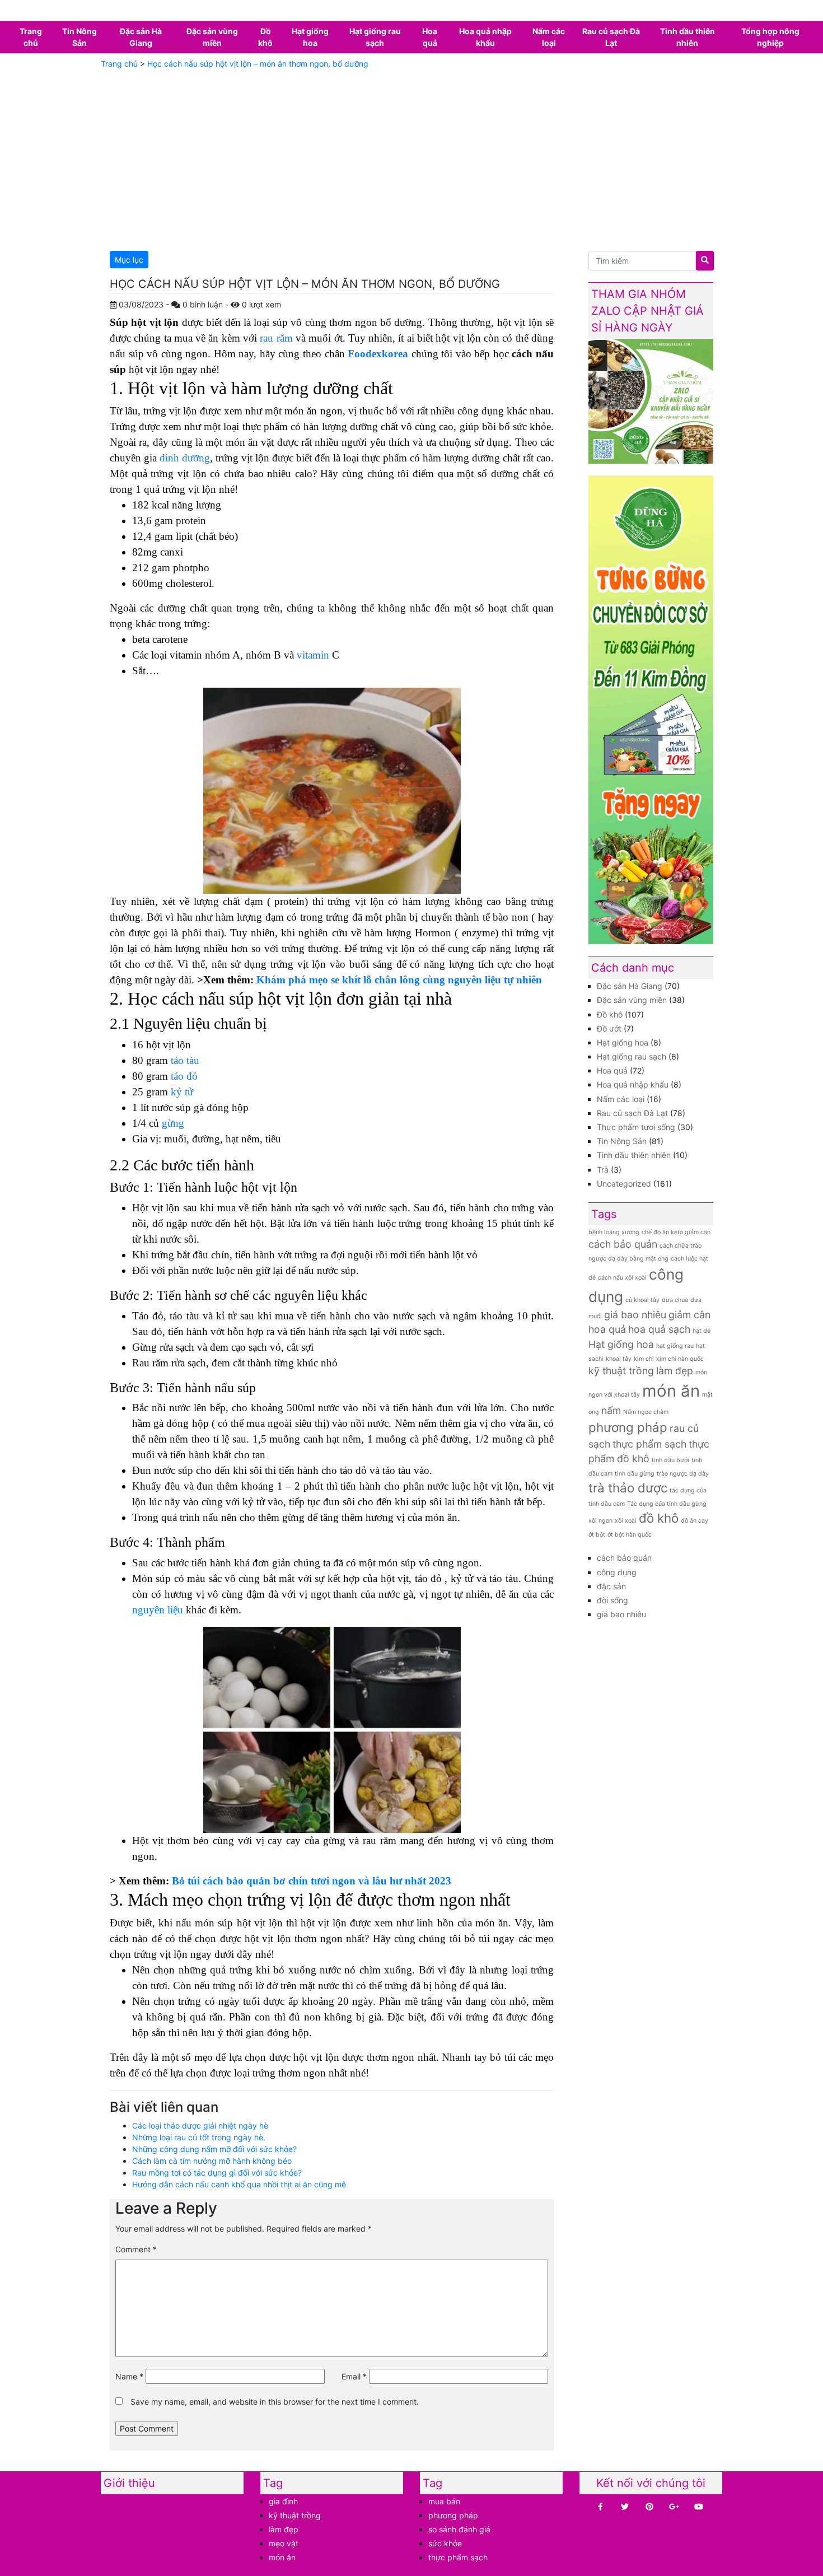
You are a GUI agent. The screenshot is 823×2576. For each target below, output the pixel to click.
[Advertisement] (411, 158)
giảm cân (689, 1315)
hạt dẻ (702, 1331)
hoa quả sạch (659, 1329)
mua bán (444, 2501)
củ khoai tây (642, 1300)
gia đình (283, 2501)
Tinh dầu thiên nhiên (688, 37)
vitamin (313, 655)
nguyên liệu (158, 1610)
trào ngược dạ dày (683, 1474)
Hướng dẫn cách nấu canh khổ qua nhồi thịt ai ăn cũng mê (239, 2184)
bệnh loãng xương (614, 1232)
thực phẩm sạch (649, 1444)
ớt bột (597, 1535)
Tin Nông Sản (80, 37)
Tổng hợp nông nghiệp (770, 37)
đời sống (612, 1600)
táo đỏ (183, 1076)
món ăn (671, 1391)
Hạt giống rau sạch (375, 37)
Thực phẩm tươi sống (636, 1127)
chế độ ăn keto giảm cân (676, 1232)
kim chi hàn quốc (680, 1359)
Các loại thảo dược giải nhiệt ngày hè (200, 2125)
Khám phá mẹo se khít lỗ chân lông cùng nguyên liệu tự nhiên (399, 980)
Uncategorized (624, 1184)
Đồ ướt (609, 1028)
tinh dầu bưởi (670, 1460)
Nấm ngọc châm (646, 1412)
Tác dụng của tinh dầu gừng (667, 1504)
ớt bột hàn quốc (630, 1535)
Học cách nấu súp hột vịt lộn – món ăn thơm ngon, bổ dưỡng (258, 64)
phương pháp (628, 1427)
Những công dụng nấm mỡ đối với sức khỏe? (214, 2149)
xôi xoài (626, 1521)
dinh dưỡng (185, 458)
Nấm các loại (549, 37)
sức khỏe (445, 2543)
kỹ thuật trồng (621, 1371)
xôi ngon (600, 1521)
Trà (603, 1170)
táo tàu (184, 1060)
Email (354, 2376)
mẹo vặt (284, 2543)
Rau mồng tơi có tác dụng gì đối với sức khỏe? (217, 2173)
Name (129, 2376)
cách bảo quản (623, 1244)
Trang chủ (31, 37)
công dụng (617, 1572)
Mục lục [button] (129, 260)
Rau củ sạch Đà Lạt (611, 37)
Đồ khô (265, 37)
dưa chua (675, 1300)
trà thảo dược (628, 1488)
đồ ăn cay (695, 1521)
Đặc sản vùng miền (212, 37)
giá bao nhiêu (635, 1315)
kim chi (644, 1359)
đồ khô (659, 1518)
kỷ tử (182, 1092)
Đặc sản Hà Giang (141, 37)
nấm (611, 1410)
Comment (136, 2249)
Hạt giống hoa (310, 37)
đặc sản (611, 1586)
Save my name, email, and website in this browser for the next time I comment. (275, 2402)
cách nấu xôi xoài (622, 1278)
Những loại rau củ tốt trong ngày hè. (199, 2137)
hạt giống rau (675, 1346)
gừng (173, 1123)
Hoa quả (430, 37)
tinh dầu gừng (635, 1474)
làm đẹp (675, 1371)
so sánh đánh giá (459, 2529)
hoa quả (607, 1329)
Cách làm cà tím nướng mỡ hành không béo (212, 2161)
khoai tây (619, 1359)
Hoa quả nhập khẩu (485, 37)
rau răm (276, 338)
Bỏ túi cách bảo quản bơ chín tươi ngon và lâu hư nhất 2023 (312, 1881)
